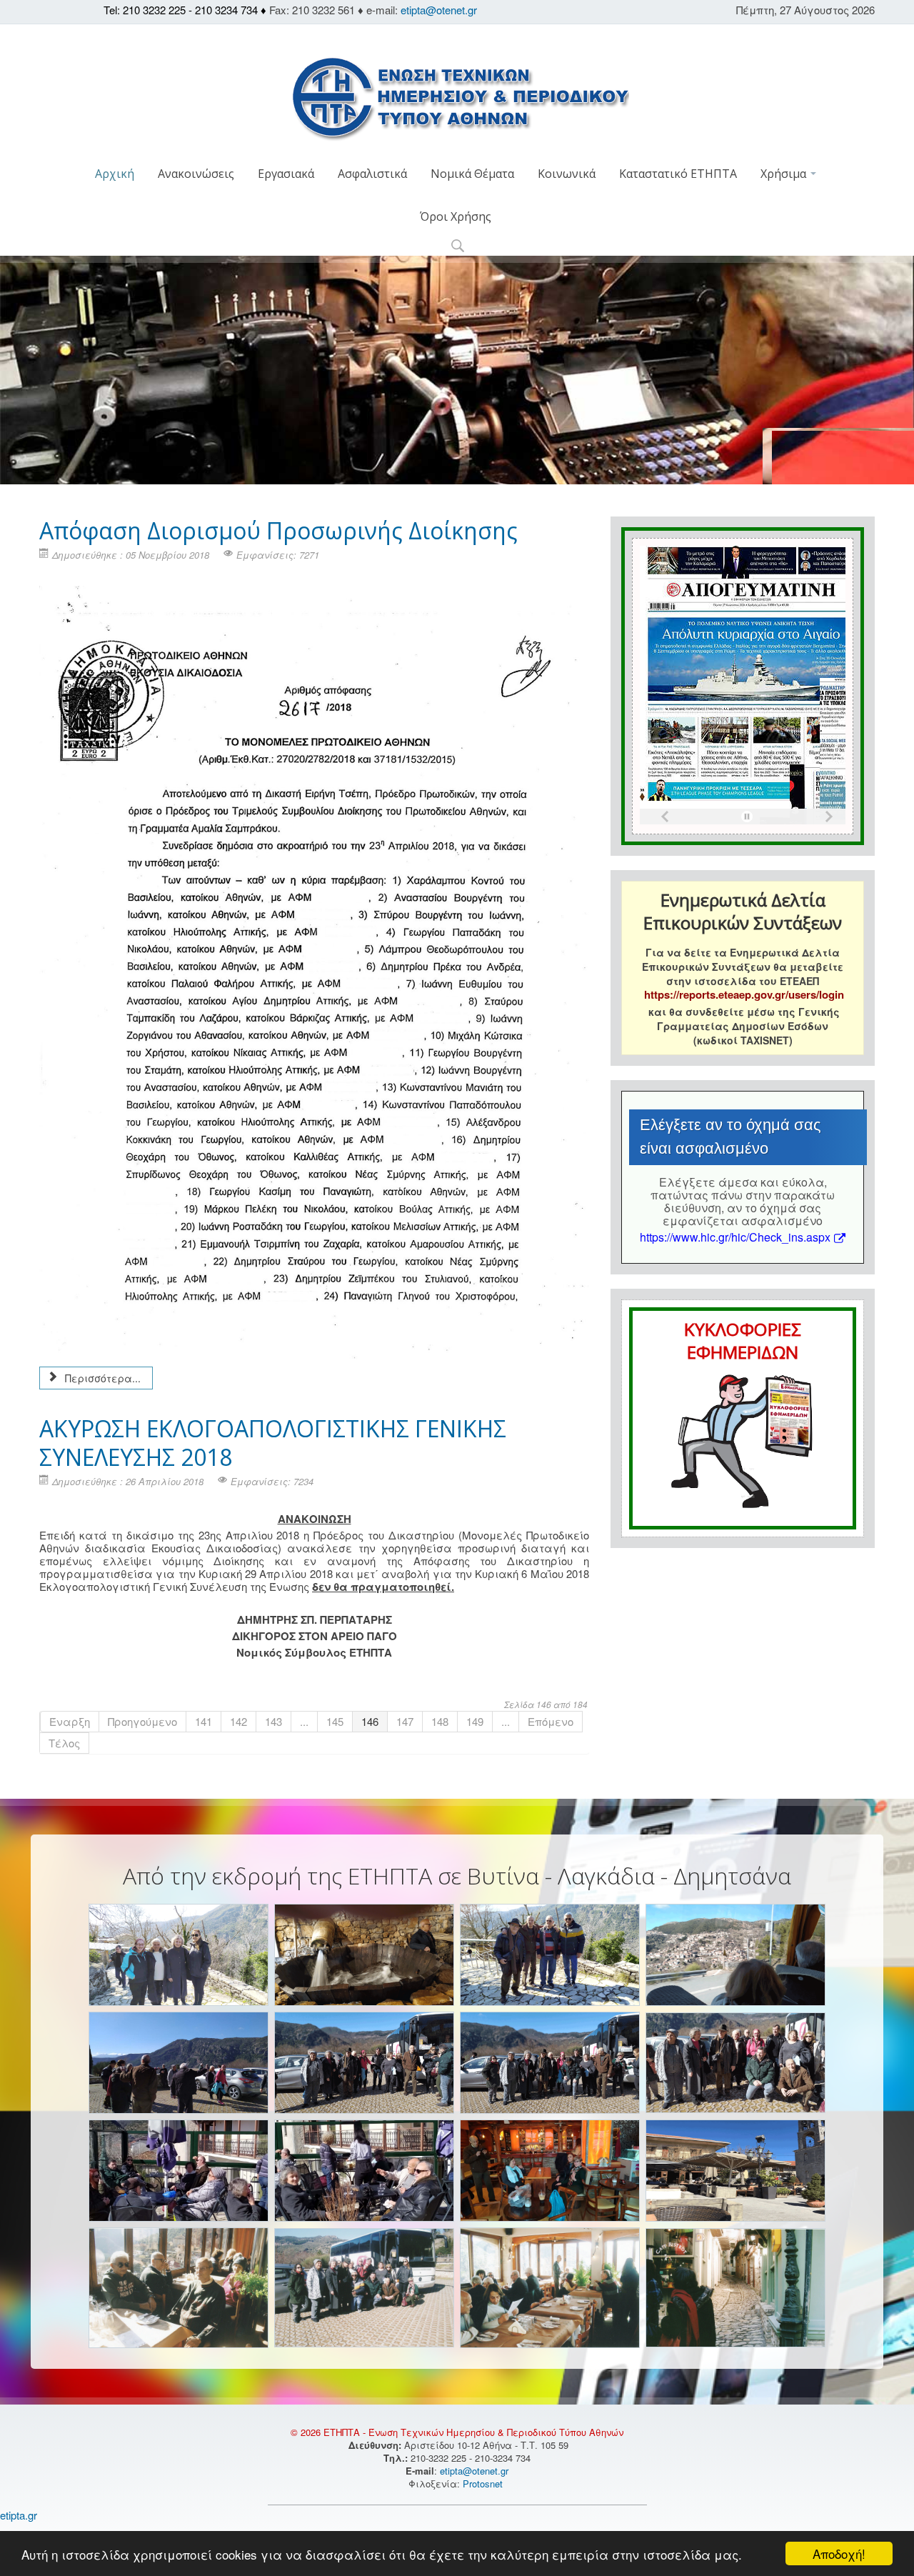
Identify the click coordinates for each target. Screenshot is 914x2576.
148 (440, 1721)
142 (238, 1721)
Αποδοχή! (839, 2553)
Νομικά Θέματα (472, 174)
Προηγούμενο (142, 1721)
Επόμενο (551, 1721)
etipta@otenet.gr (439, 10)
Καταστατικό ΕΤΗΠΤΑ (678, 174)
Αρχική (115, 174)
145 (335, 1721)
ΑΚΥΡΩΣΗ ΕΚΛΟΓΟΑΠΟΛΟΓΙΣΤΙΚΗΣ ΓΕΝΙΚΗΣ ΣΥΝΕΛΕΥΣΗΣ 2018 (273, 1443)
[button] (457, 247)
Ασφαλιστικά (372, 174)
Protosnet (484, 2483)
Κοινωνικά (567, 174)
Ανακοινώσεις (196, 174)
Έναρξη (70, 1721)
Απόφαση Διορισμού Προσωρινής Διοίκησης (278, 530)
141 (204, 1721)
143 (273, 1721)
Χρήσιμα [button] (785, 174)
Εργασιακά (286, 174)
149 (475, 1721)
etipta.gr (19, 2515)
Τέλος (64, 1743)
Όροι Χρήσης (456, 216)
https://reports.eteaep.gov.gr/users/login (744, 994)
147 (405, 1721)
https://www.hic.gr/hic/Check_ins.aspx (735, 1237)
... (304, 1721)
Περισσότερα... (101, 1378)
